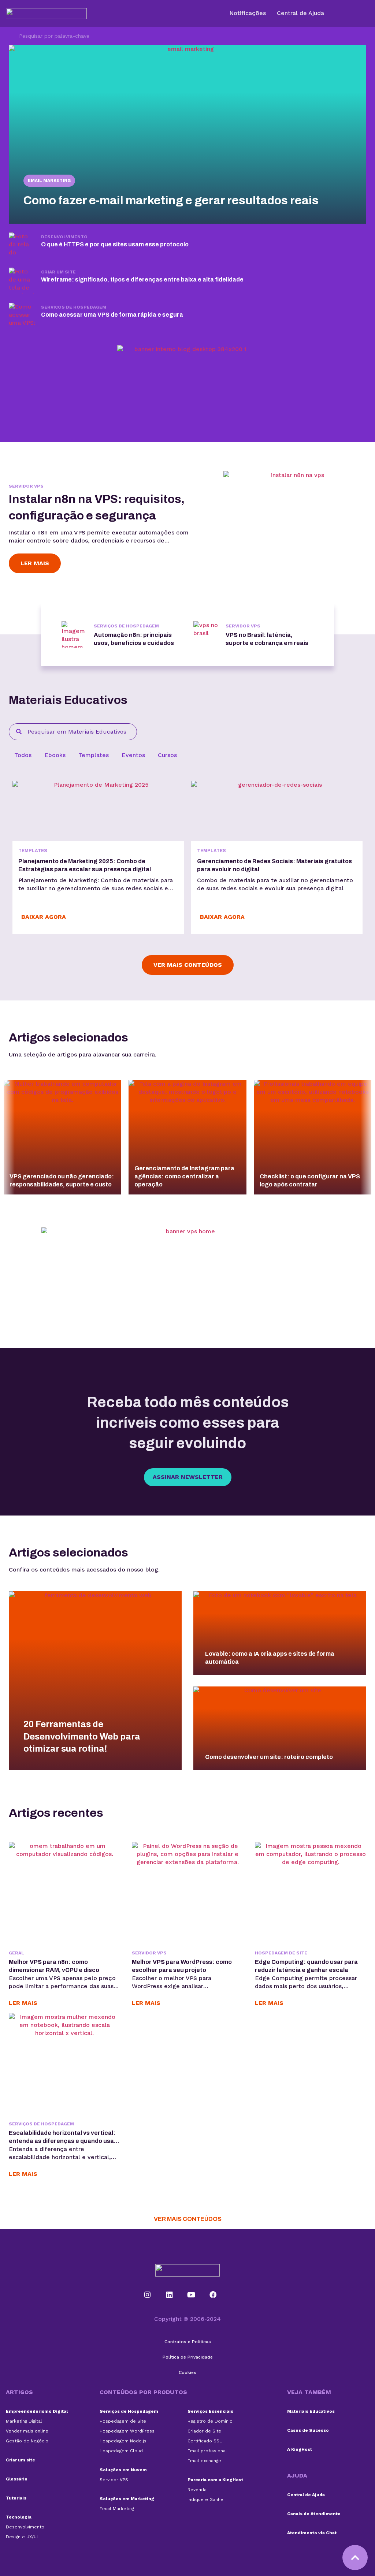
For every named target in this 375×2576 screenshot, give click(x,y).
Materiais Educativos (311, 2411)
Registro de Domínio (210, 2421)
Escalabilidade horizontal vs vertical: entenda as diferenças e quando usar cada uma (63, 2141)
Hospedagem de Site (281, 1953)
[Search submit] (10, 36)
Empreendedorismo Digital (37, 2411)
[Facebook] (213, 2295)
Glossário (17, 2479)
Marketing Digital (24, 2421)
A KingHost (300, 2449)
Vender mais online (27, 2431)
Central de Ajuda (306, 2495)
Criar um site (21, 2460)
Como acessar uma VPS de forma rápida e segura (112, 315)
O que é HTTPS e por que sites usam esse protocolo (115, 244)
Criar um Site (58, 272)
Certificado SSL (205, 2441)
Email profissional (207, 2451)
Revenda (197, 2490)
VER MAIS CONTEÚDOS (188, 2219)
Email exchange (204, 2461)
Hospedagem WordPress (127, 2431)
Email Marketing (49, 180)
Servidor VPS (26, 486)
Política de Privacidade (188, 2357)
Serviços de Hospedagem (74, 307)
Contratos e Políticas (188, 2342)
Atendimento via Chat (312, 2533)
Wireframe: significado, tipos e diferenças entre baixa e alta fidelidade (142, 279)
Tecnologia (19, 2517)
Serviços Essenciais (210, 2411)
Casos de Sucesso (308, 2430)
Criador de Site (204, 2431)
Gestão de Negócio (27, 2441)
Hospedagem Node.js (123, 2441)
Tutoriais (16, 2498)
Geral (16, 1953)
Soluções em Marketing (127, 2499)
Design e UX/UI (22, 2537)
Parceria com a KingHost (215, 2480)
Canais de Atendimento (314, 2514)
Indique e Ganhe (205, 2499)
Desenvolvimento (64, 237)
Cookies (187, 2372)
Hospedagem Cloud (121, 2451)
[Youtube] (191, 2295)
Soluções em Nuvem (123, 2470)
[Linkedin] (169, 2295)
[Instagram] (148, 2295)
